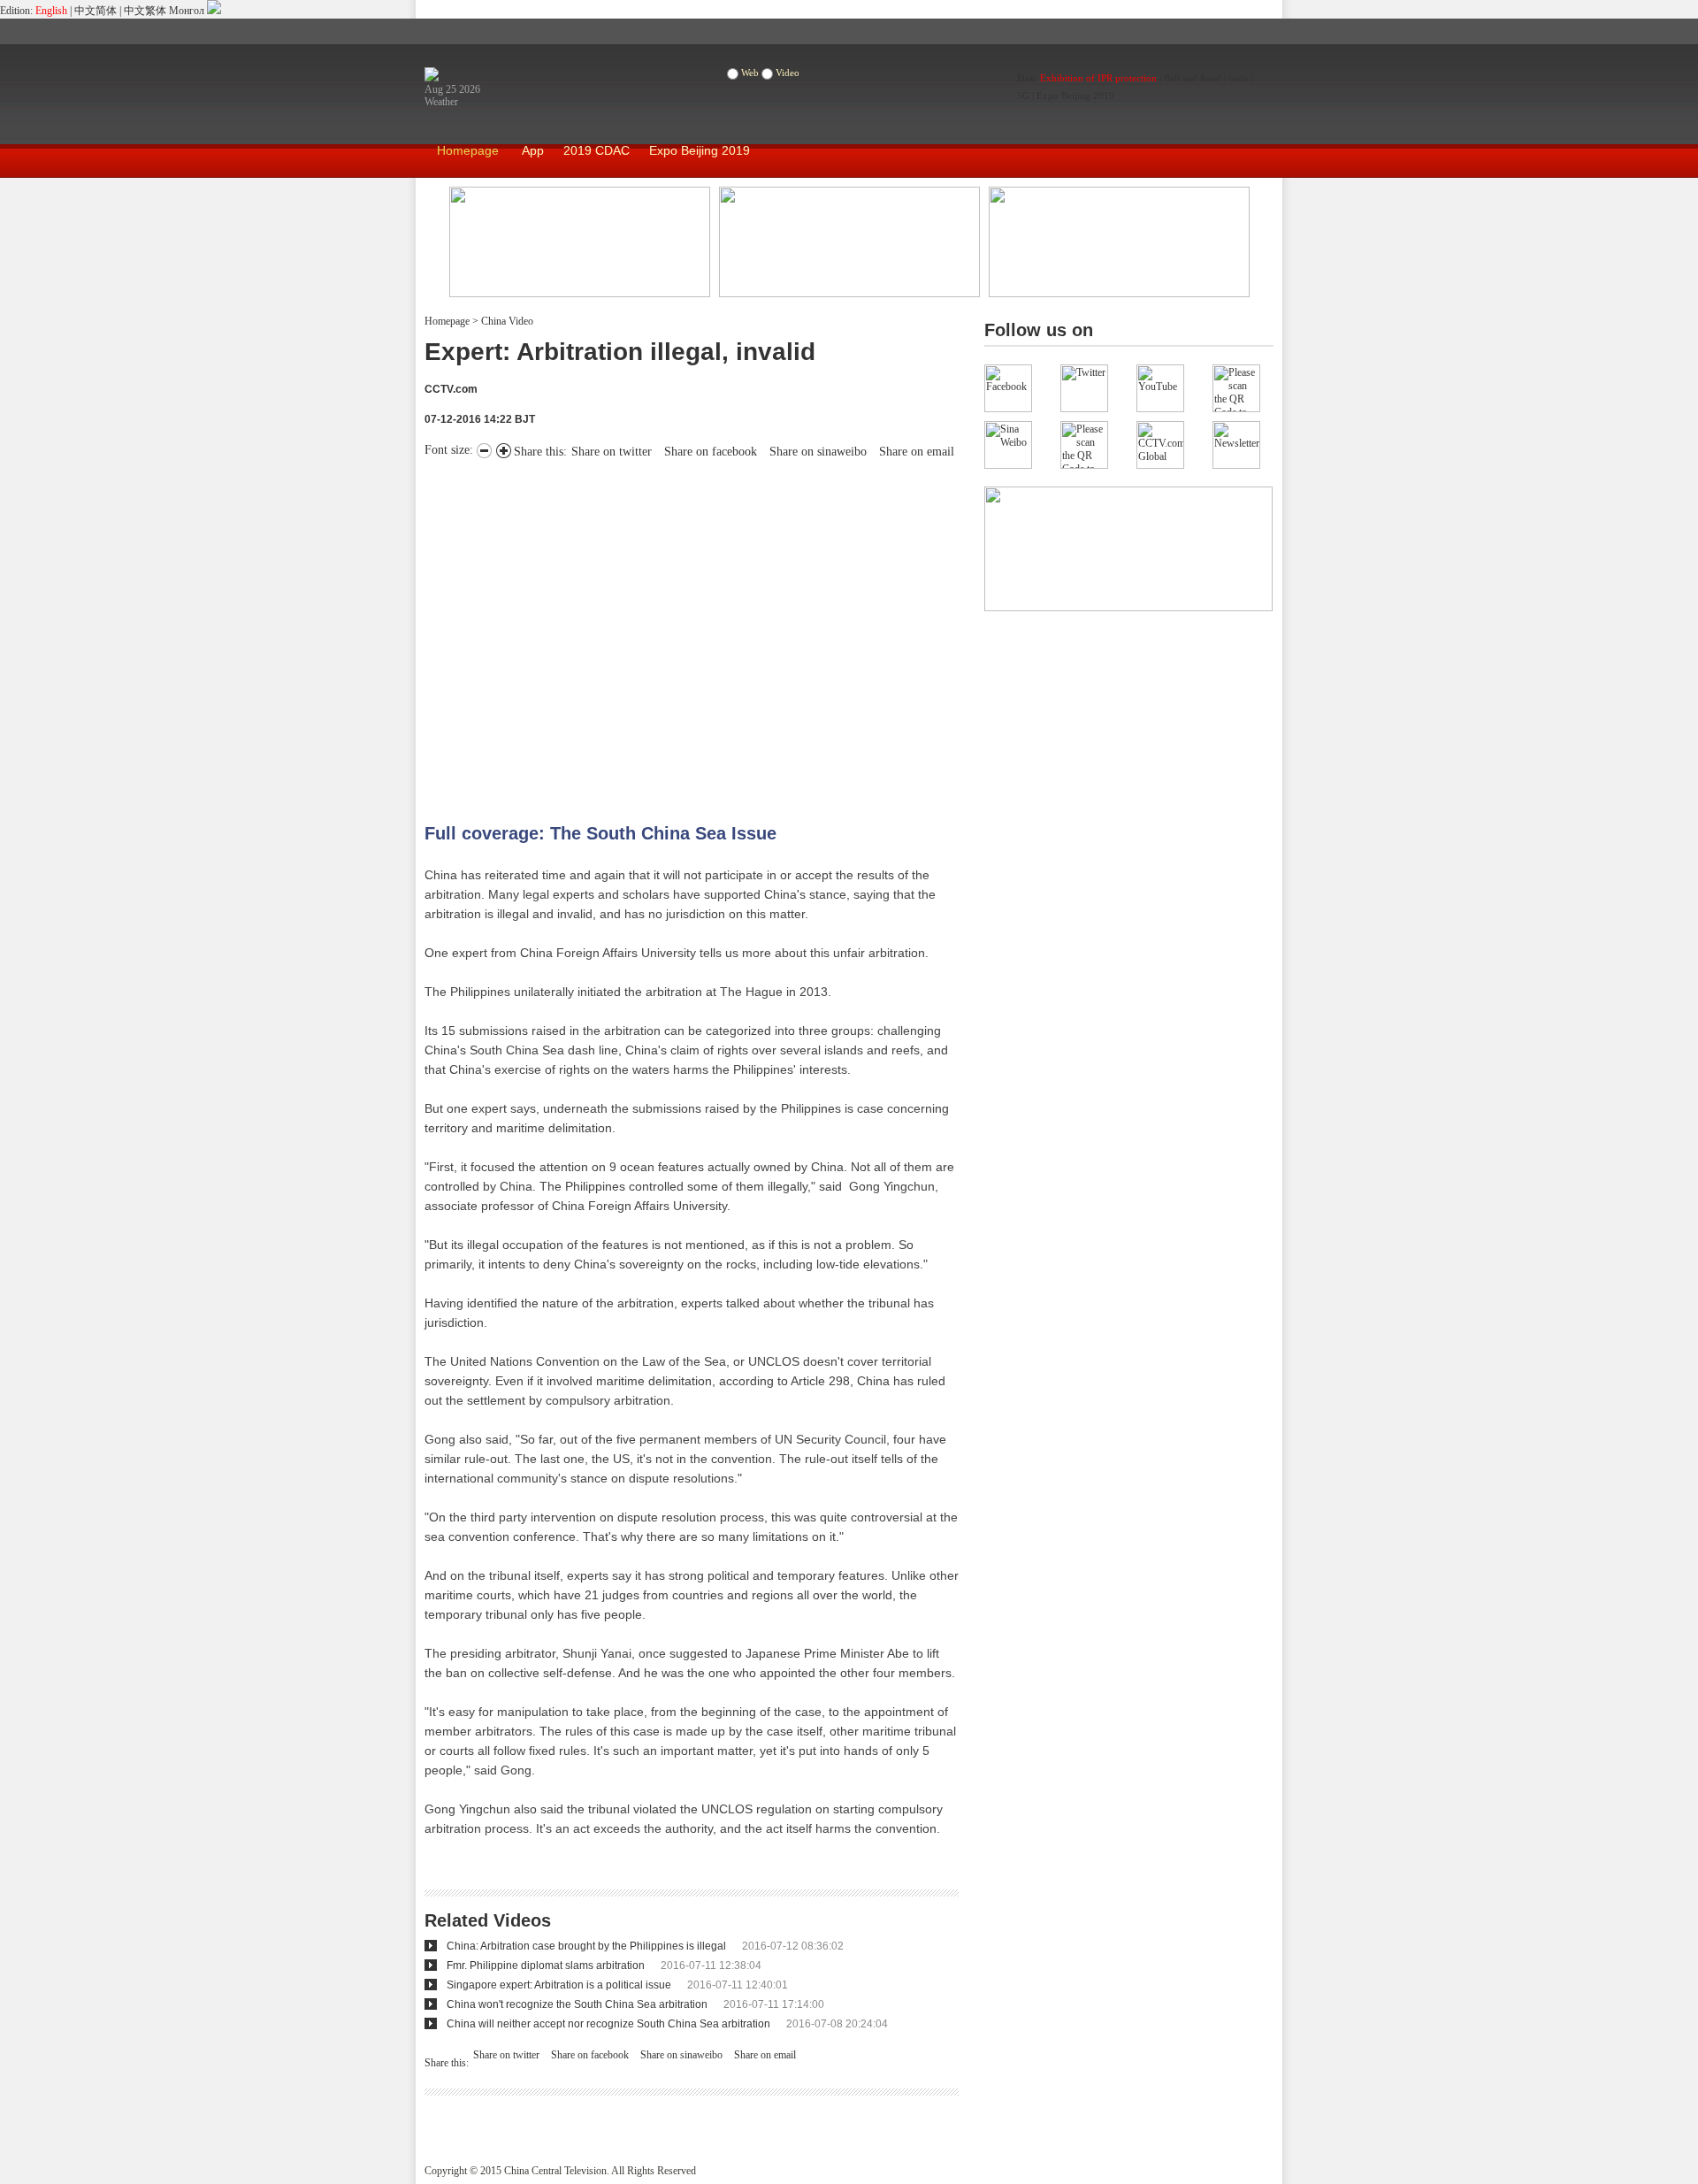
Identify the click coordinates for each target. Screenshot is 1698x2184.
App (533, 150)
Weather (441, 102)
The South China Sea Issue (663, 833)
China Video (506, 321)
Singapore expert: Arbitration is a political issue (559, 1985)
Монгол (187, 11)
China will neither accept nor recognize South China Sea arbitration (608, 2024)
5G (1023, 96)
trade (1239, 78)
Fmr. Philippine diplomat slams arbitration (546, 1966)
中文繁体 (145, 11)
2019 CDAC (597, 150)
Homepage (468, 150)
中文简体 (96, 11)
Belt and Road (1193, 78)
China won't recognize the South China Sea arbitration (577, 2004)
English (51, 11)
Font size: (451, 450)
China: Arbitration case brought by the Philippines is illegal (586, 1946)
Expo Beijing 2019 (1075, 96)
